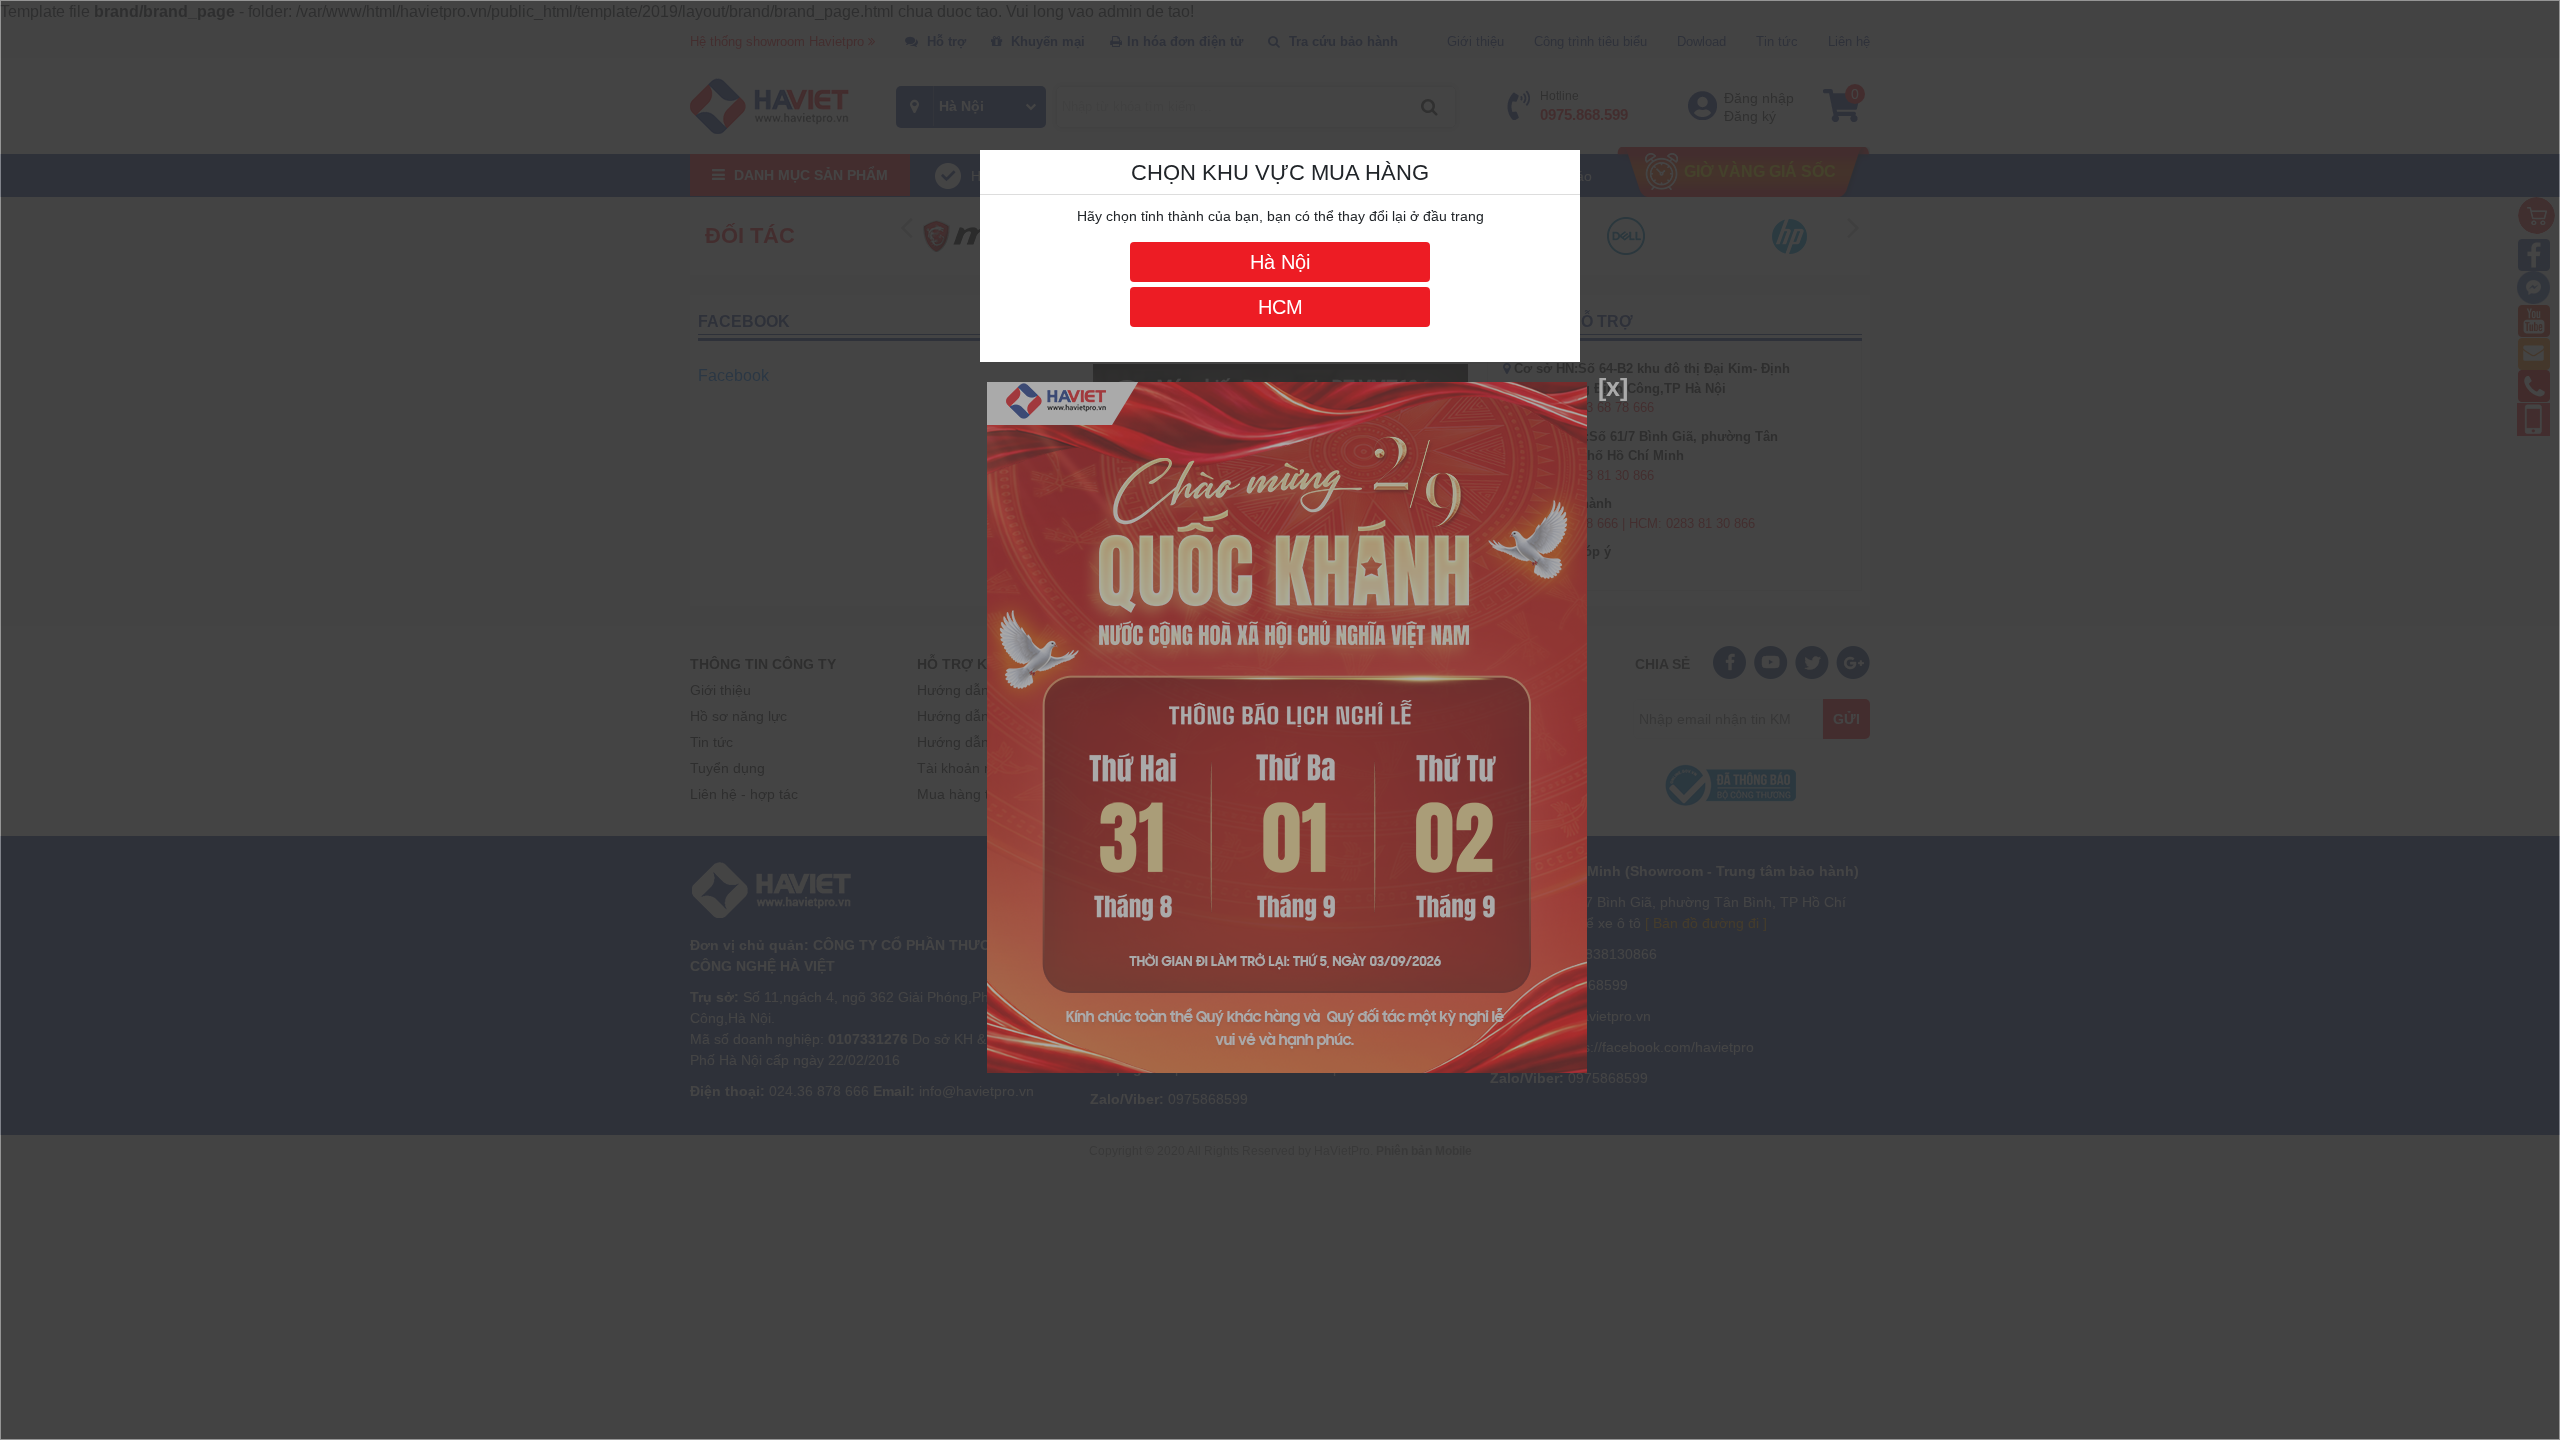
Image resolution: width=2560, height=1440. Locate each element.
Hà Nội (1280, 262)
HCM (1280, 307)
